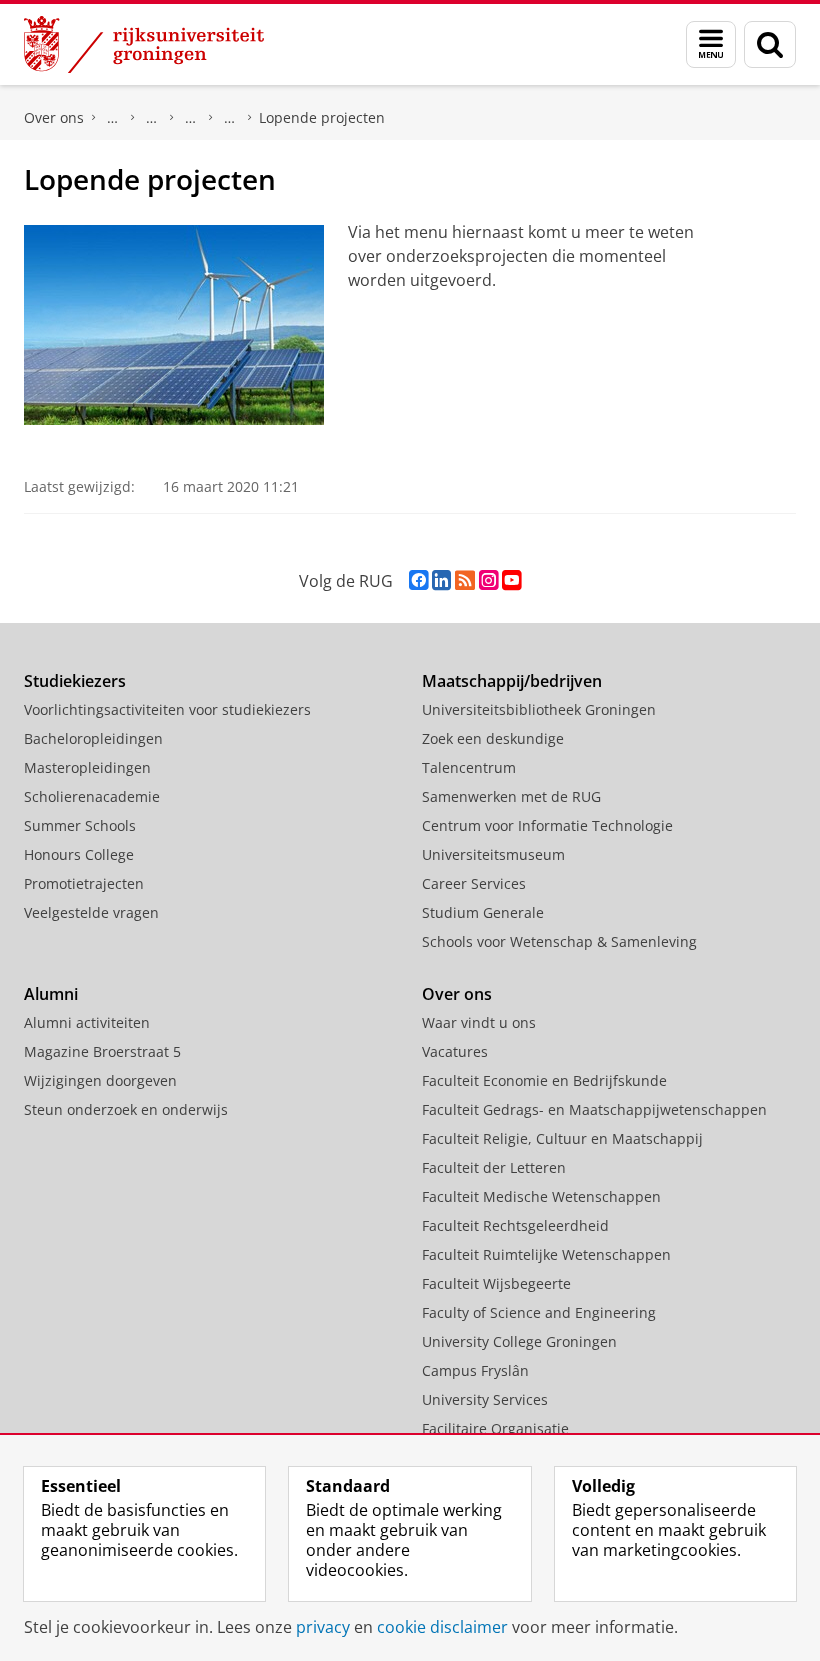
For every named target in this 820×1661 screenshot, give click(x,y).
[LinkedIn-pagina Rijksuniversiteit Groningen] (441, 580)
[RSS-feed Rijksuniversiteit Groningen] (465, 580)
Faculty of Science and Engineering (539, 1312)
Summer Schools (80, 825)
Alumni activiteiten (87, 1022)
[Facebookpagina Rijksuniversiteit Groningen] (418, 580)
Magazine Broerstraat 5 (102, 1051)
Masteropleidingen (87, 767)
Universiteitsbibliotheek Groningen (539, 709)
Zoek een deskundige (493, 738)
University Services (485, 1399)
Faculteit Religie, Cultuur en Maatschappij (562, 1138)
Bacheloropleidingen (93, 738)
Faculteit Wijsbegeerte (496, 1283)
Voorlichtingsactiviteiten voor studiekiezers (167, 709)
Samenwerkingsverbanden (152, 118)
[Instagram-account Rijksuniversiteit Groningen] (488, 580)
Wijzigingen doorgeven (100, 1080)
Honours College (79, 854)
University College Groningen (519, 1341)
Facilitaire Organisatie (495, 1428)
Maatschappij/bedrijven (512, 681)
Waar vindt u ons (479, 1022)
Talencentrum (469, 767)
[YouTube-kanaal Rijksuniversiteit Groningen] (511, 580)
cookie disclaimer (442, 1627)
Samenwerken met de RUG (511, 796)
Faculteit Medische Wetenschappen (541, 1196)
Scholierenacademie (92, 796)
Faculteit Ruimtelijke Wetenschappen (546, 1254)
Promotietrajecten (84, 883)
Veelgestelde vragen (91, 912)
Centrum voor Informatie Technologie (547, 825)
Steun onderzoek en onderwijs (126, 1109)
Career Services (474, 883)
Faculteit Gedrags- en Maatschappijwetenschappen (594, 1109)
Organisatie (113, 118)
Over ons (54, 117)
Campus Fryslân (475, 1370)
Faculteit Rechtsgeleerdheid (515, 1225)
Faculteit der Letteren (494, 1167)
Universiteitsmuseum (493, 854)
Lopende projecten (322, 117)
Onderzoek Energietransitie (230, 118)
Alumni (51, 994)
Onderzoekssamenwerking (191, 118)
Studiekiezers (75, 681)
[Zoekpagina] (770, 44)
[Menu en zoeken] (711, 44)
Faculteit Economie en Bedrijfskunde (544, 1080)
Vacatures (455, 1051)
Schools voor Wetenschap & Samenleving (559, 941)
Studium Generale (483, 912)
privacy (323, 1627)
